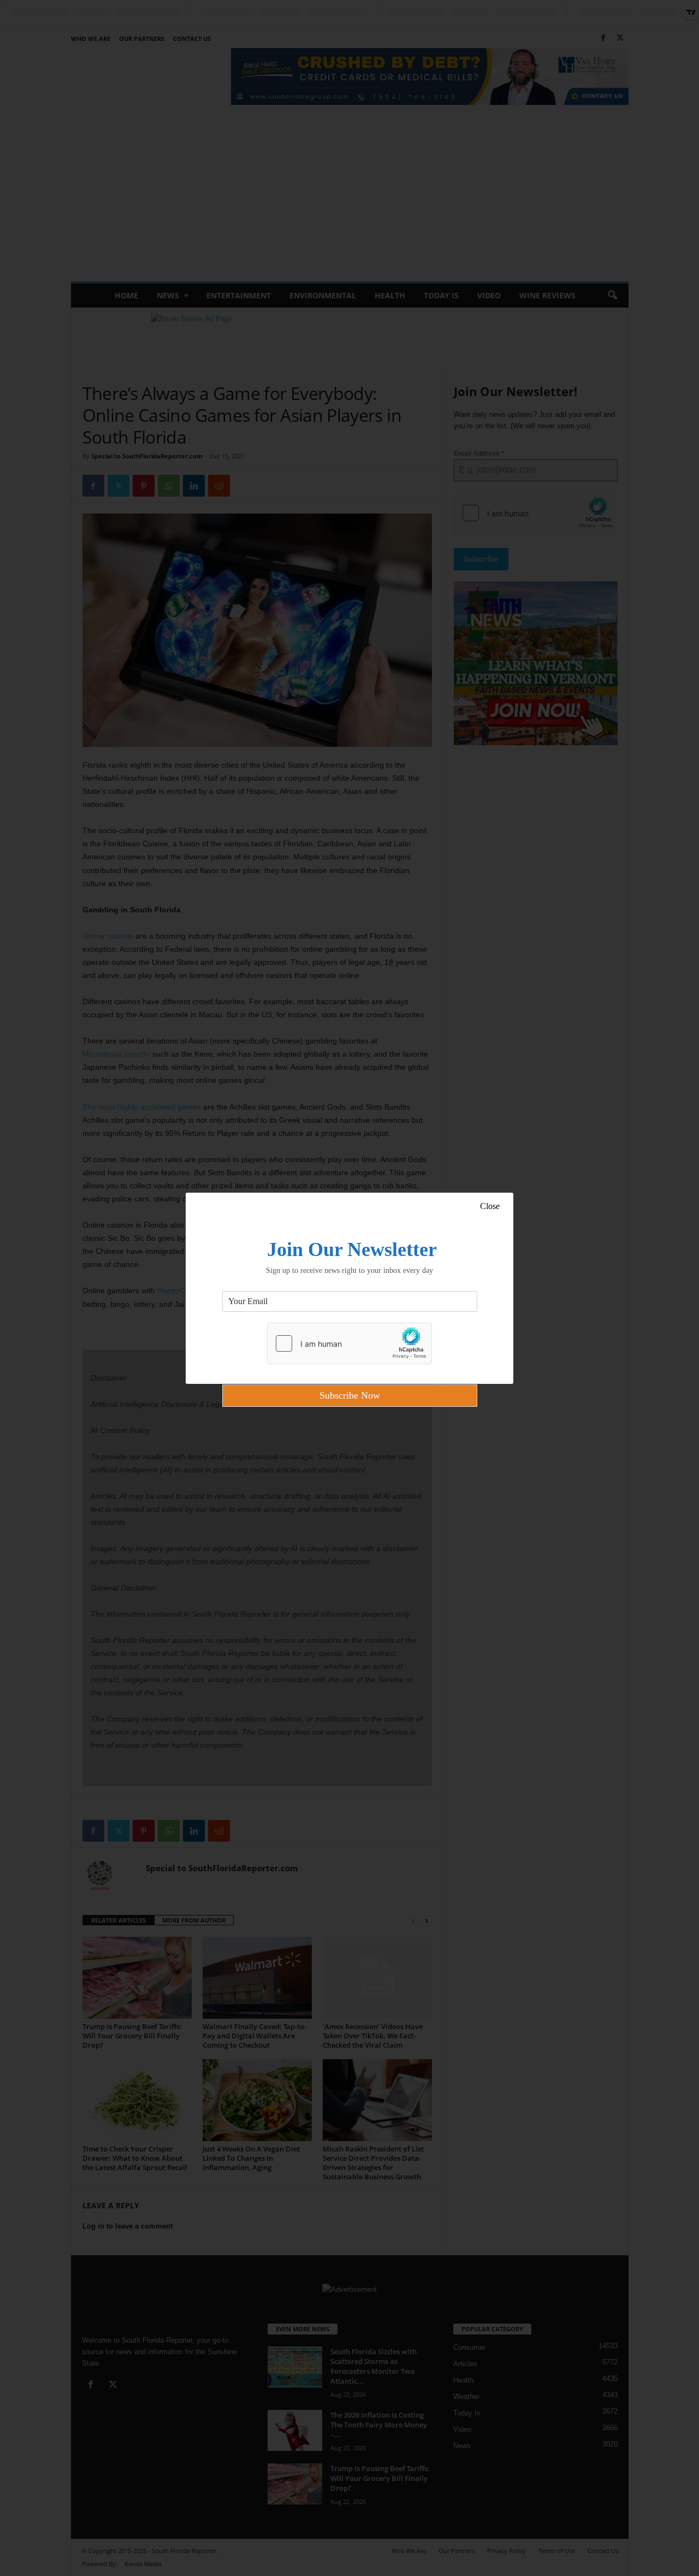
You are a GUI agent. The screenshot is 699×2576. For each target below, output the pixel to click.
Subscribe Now (350, 1395)
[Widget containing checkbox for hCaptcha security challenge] (349, 1343)
